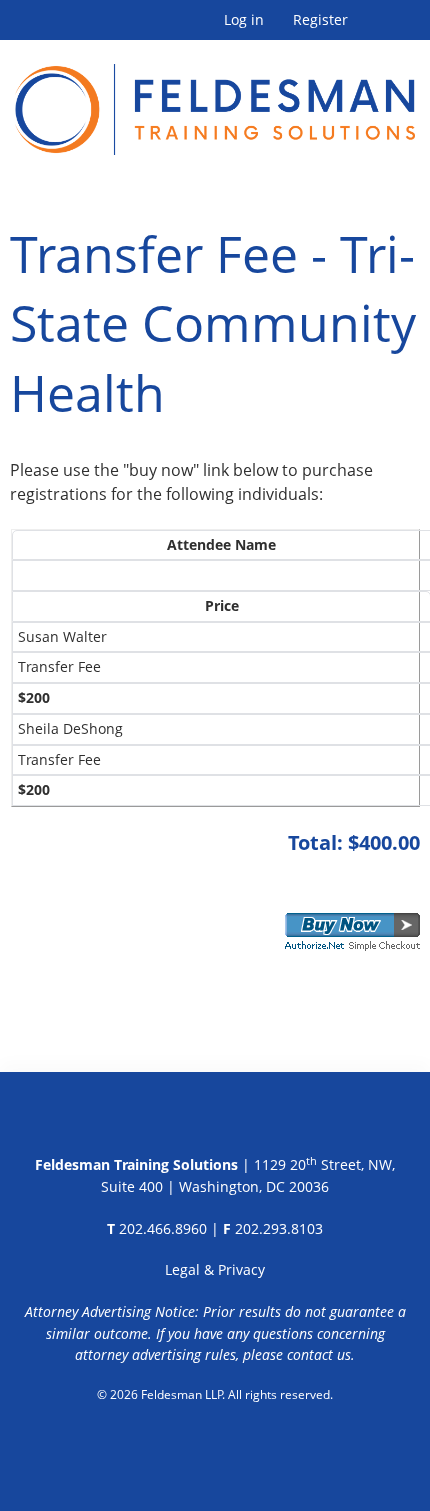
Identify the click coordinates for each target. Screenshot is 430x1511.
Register (320, 20)
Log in (244, 20)
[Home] (215, 97)
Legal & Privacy (215, 1269)
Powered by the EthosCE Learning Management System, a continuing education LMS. (215, 1446)
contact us (319, 1354)
